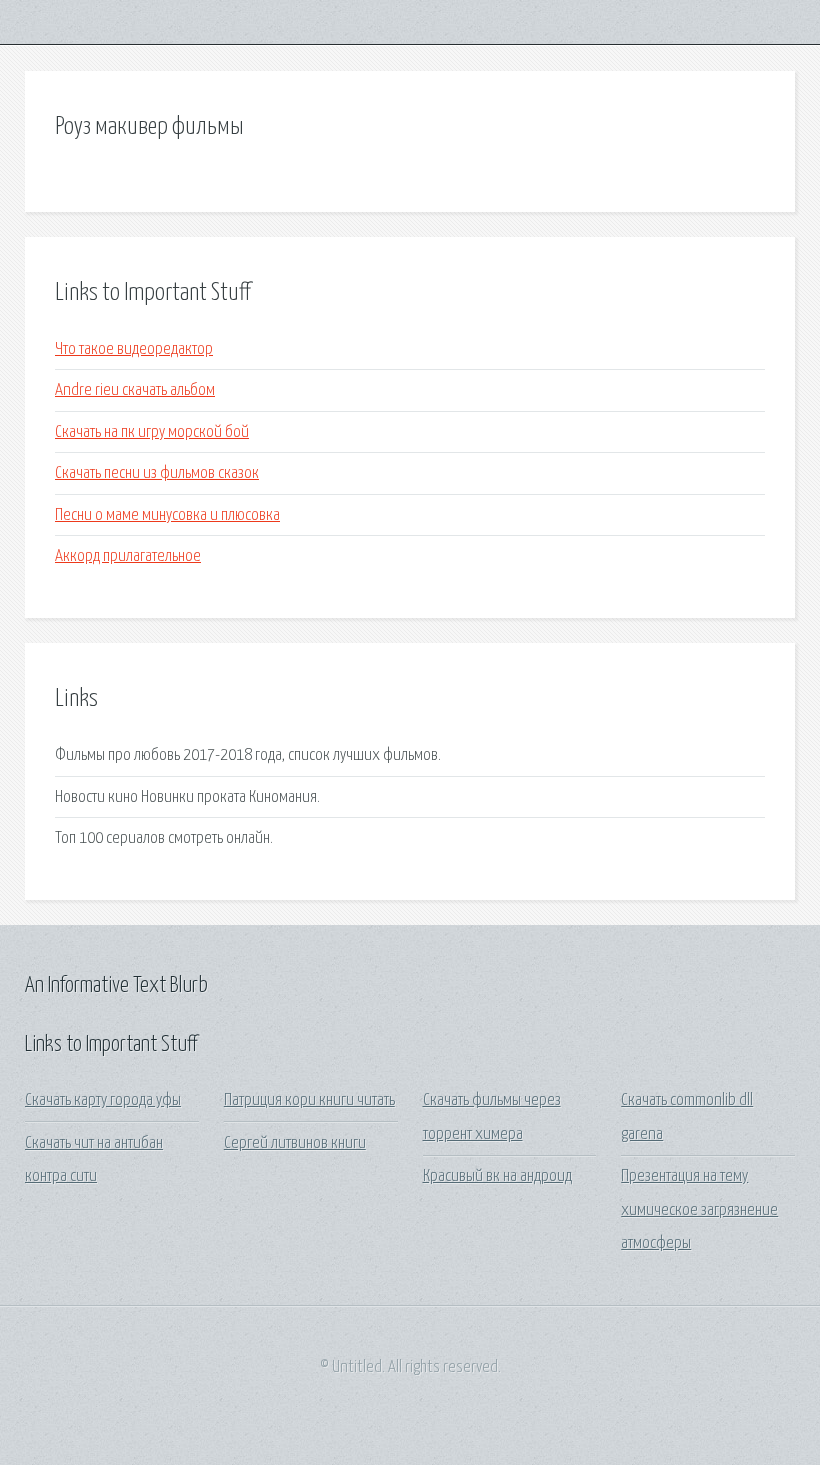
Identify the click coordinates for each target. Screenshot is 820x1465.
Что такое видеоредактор (134, 349)
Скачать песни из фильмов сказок (157, 473)
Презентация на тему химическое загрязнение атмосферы (699, 1210)
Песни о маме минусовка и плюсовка (167, 515)
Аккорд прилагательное (128, 556)
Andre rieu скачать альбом (135, 390)
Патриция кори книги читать (309, 1100)
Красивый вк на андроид (497, 1176)
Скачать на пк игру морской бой (152, 432)
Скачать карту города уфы (103, 1100)
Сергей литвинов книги (295, 1143)
